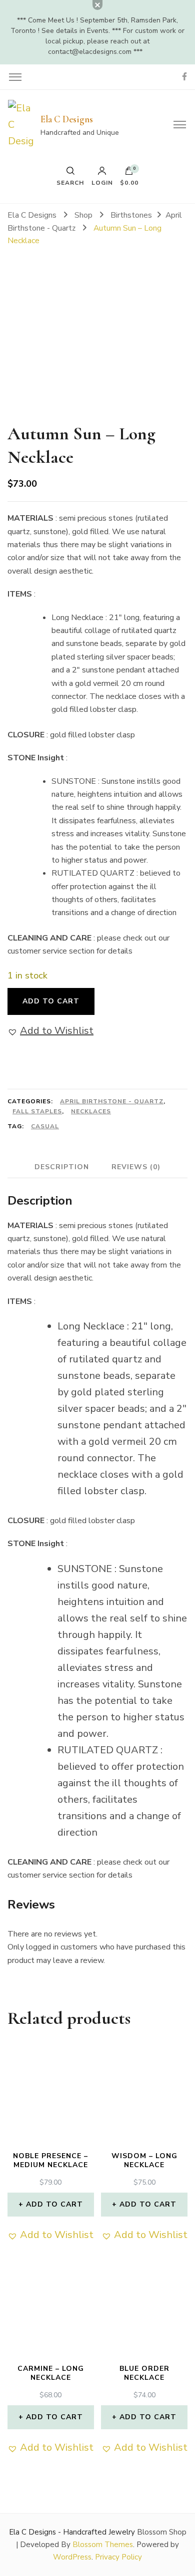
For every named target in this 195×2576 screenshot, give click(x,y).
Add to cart (51, 1001)
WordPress (72, 2557)
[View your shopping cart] (129, 173)
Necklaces (91, 1111)
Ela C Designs (67, 119)
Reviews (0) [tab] (136, 1167)
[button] (50, 1031)
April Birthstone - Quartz (112, 1101)
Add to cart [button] (54, 2204)
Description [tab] (62, 1167)
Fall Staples (37, 1111)
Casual (45, 1126)
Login (102, 182)
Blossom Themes (103, 2545)
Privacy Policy (118, 2557)
